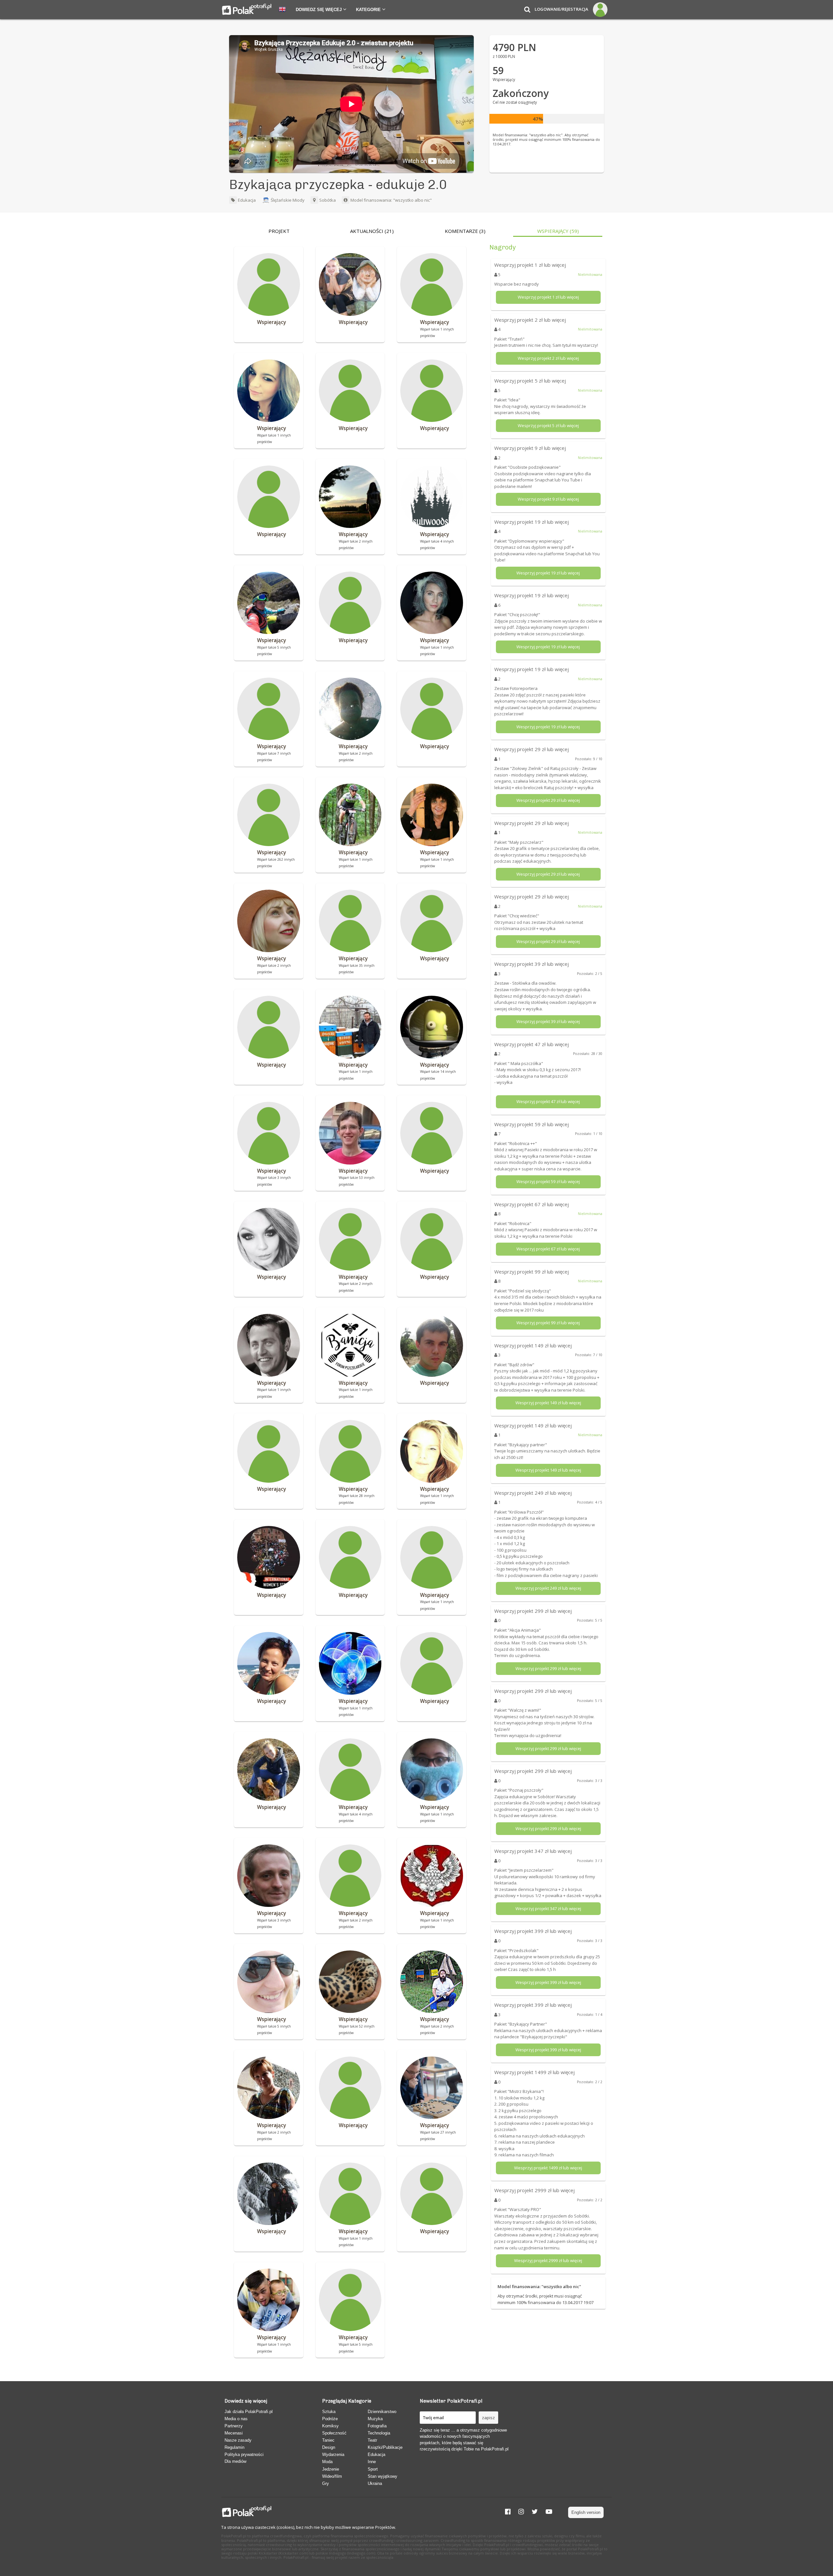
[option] (279, 233)
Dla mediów (235, 2461)
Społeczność (334, 2433)
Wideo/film (332, 2476)
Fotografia (377, 2426)
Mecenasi (234, 2433)
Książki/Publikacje (385, 2447)
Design (329, 2447)
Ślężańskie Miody (288, 200)
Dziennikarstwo (382, 2412)
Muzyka (375, 2419)
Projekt (279, 231)
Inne (372, 2462)
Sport (373, 2469)
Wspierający (558, 231)
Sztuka (329, 2412)
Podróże (330, 2419)
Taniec (328, 2440)
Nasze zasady (238, 2440)
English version (586, 2512)
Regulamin (234, 2447)
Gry (326, 2483)
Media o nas (236, 2419)
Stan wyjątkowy (382, 2476)
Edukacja (246, 200)
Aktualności (372, 231)
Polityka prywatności (244, 2455)
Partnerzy (234, 2426)
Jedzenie (331, 2469)
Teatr (372, 2440)
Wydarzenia (333, 2455)
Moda (327, 2462)
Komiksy (330, 2426)
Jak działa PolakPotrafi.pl (249, 2412)
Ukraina (375, 2483)
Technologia (379, 2433)
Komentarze (465, 231)
